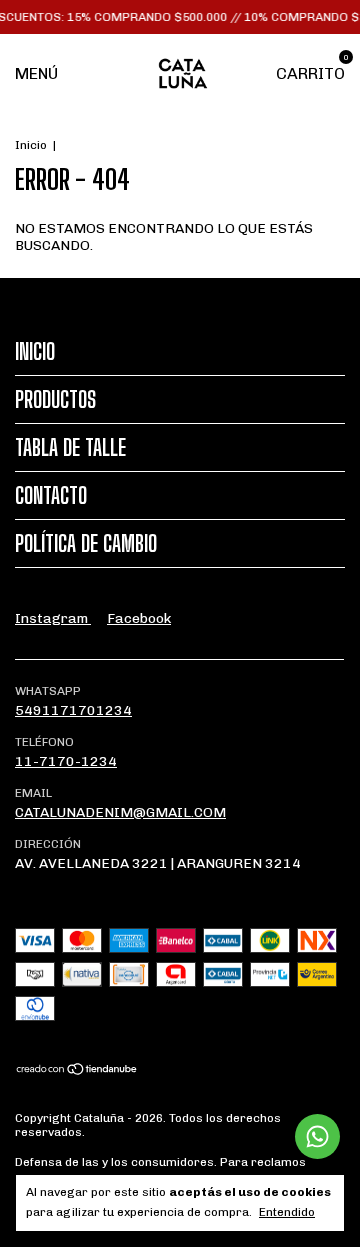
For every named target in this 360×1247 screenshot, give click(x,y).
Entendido (287, 1212)
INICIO (35, 351)
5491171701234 (73, 710)
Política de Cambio (86, 543)
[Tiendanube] (77, 1071)
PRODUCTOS (55, 399)
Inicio (31, 145)
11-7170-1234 (66, 761)
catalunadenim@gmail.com (120, 812)
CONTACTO (51, 495)
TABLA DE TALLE (70, 447)
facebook (139, 618)
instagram (53, 618)
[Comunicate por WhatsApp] (317, 1136)
